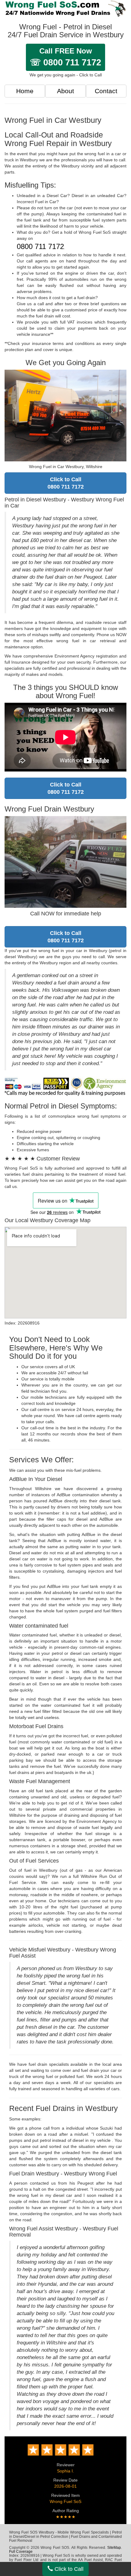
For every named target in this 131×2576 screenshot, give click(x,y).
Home (25, 91)
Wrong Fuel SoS (65, 2501)
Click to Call (68, 2569)
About (65, 91)
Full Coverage (21, 2552)
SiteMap (114, 2548)
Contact (106, 91)
